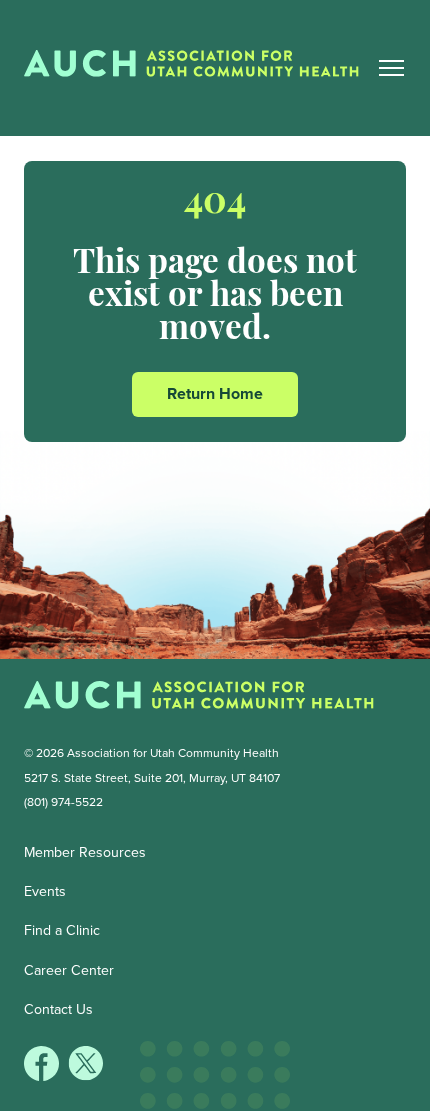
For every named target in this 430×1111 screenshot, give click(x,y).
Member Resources (85, 852)
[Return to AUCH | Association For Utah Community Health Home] (199, 699)
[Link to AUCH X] (85, 1075)
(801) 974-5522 (63, 802)
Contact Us (58, 1009)
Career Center (69, 970)
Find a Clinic (62, 930)
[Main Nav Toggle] (391, 68)
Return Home (215, 393)
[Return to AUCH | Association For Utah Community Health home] (199, 68)
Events (45, 891)
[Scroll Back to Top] (420, 1101)
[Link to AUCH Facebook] (43, 1075)
